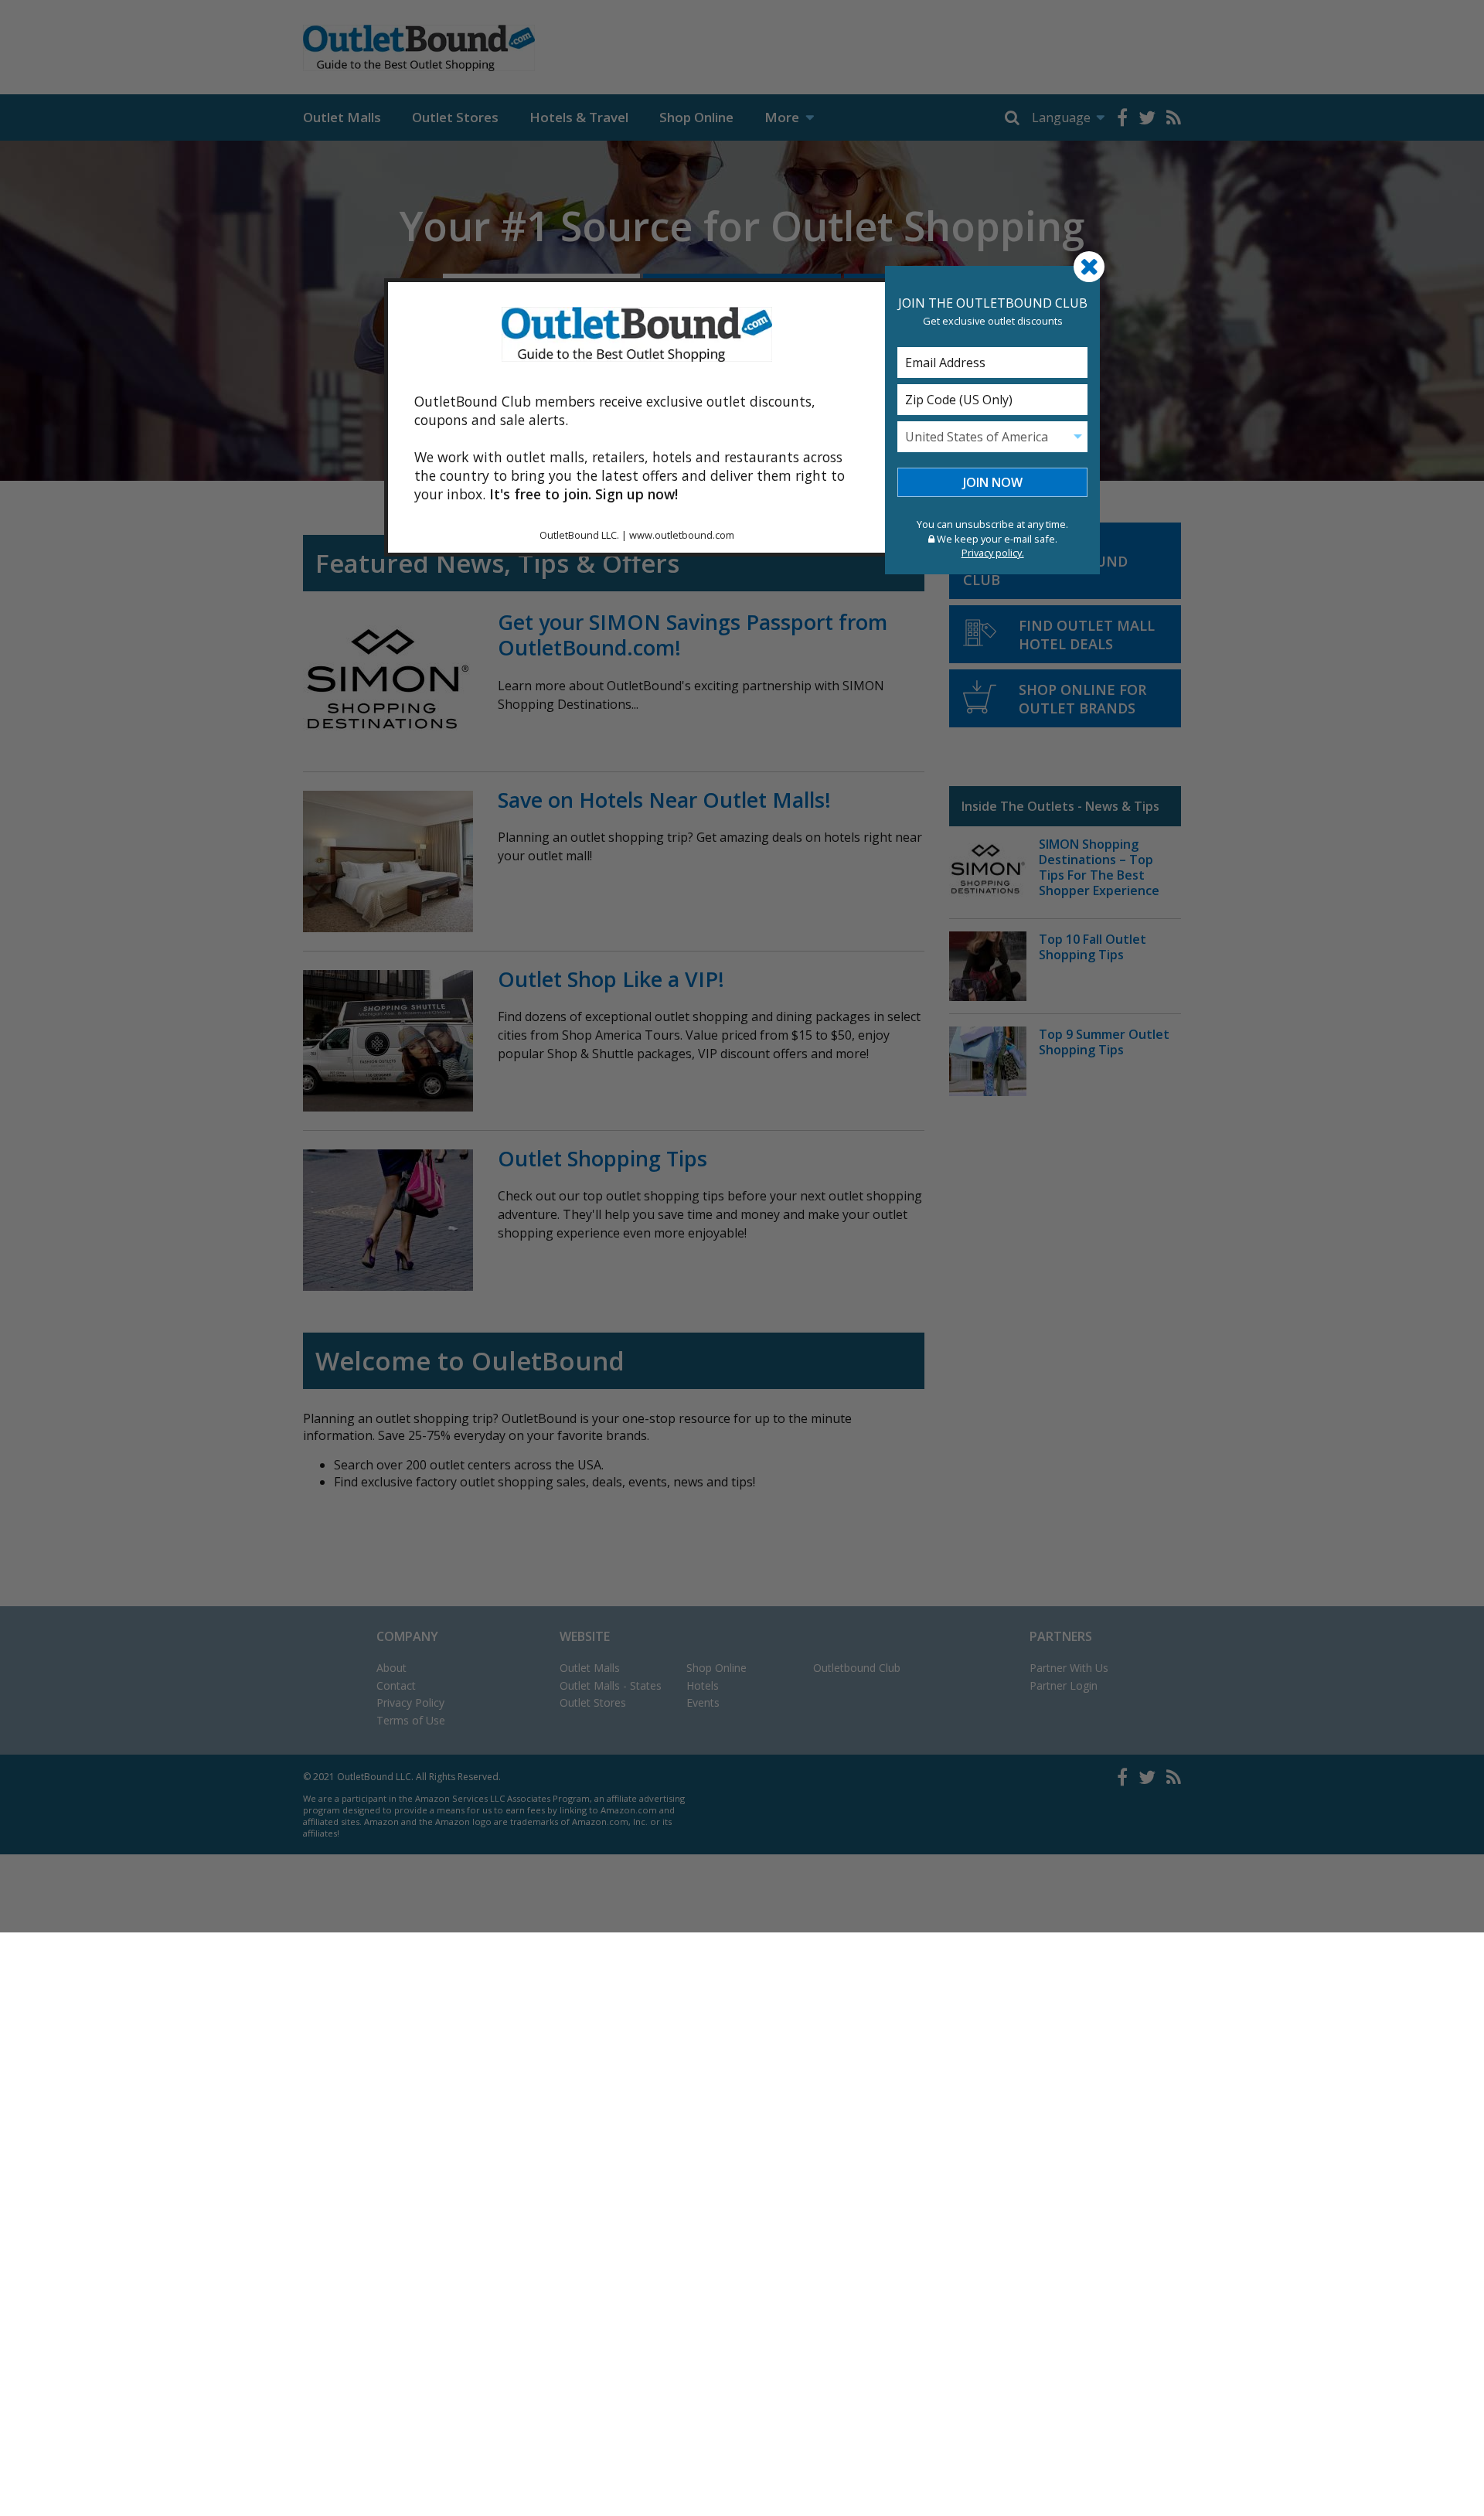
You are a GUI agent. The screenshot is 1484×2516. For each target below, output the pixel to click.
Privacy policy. (993, 553)
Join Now (993, 482)
